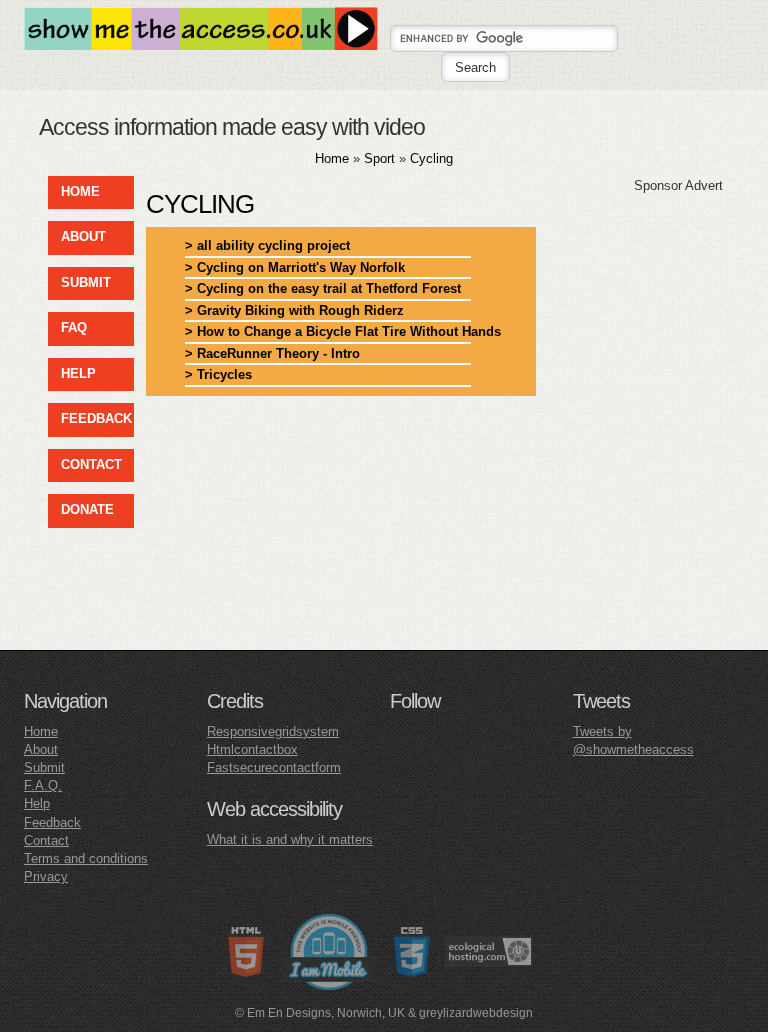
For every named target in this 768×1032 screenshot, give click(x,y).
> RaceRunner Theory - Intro (272, 353)
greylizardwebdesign (476, 1013)
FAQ (74, 327)
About (41, 749)
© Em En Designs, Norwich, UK (320, 1013)
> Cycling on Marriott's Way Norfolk (295, 267)
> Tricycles (218, 374)
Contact (46, 840)
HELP (78, 373)
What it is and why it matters (290, 839)
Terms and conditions (86, 858)
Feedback (52, 822)
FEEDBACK (96, 418)
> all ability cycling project (267, 245)
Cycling (431, 158)
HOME (80, 191)
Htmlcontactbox (252, 749)
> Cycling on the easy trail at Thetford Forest (323, 288)
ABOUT (83, 236)
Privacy (46, 876)
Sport (379, 158)
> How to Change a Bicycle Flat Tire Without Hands (328, 331)
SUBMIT (86, 282)
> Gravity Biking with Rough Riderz (294, 310)
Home (332, 158)
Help (37, 803)
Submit (44, 767)
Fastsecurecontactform (274, 767)
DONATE (87, 509)
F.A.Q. (43, 785)
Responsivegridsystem (273, 731)
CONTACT (91, 464)
